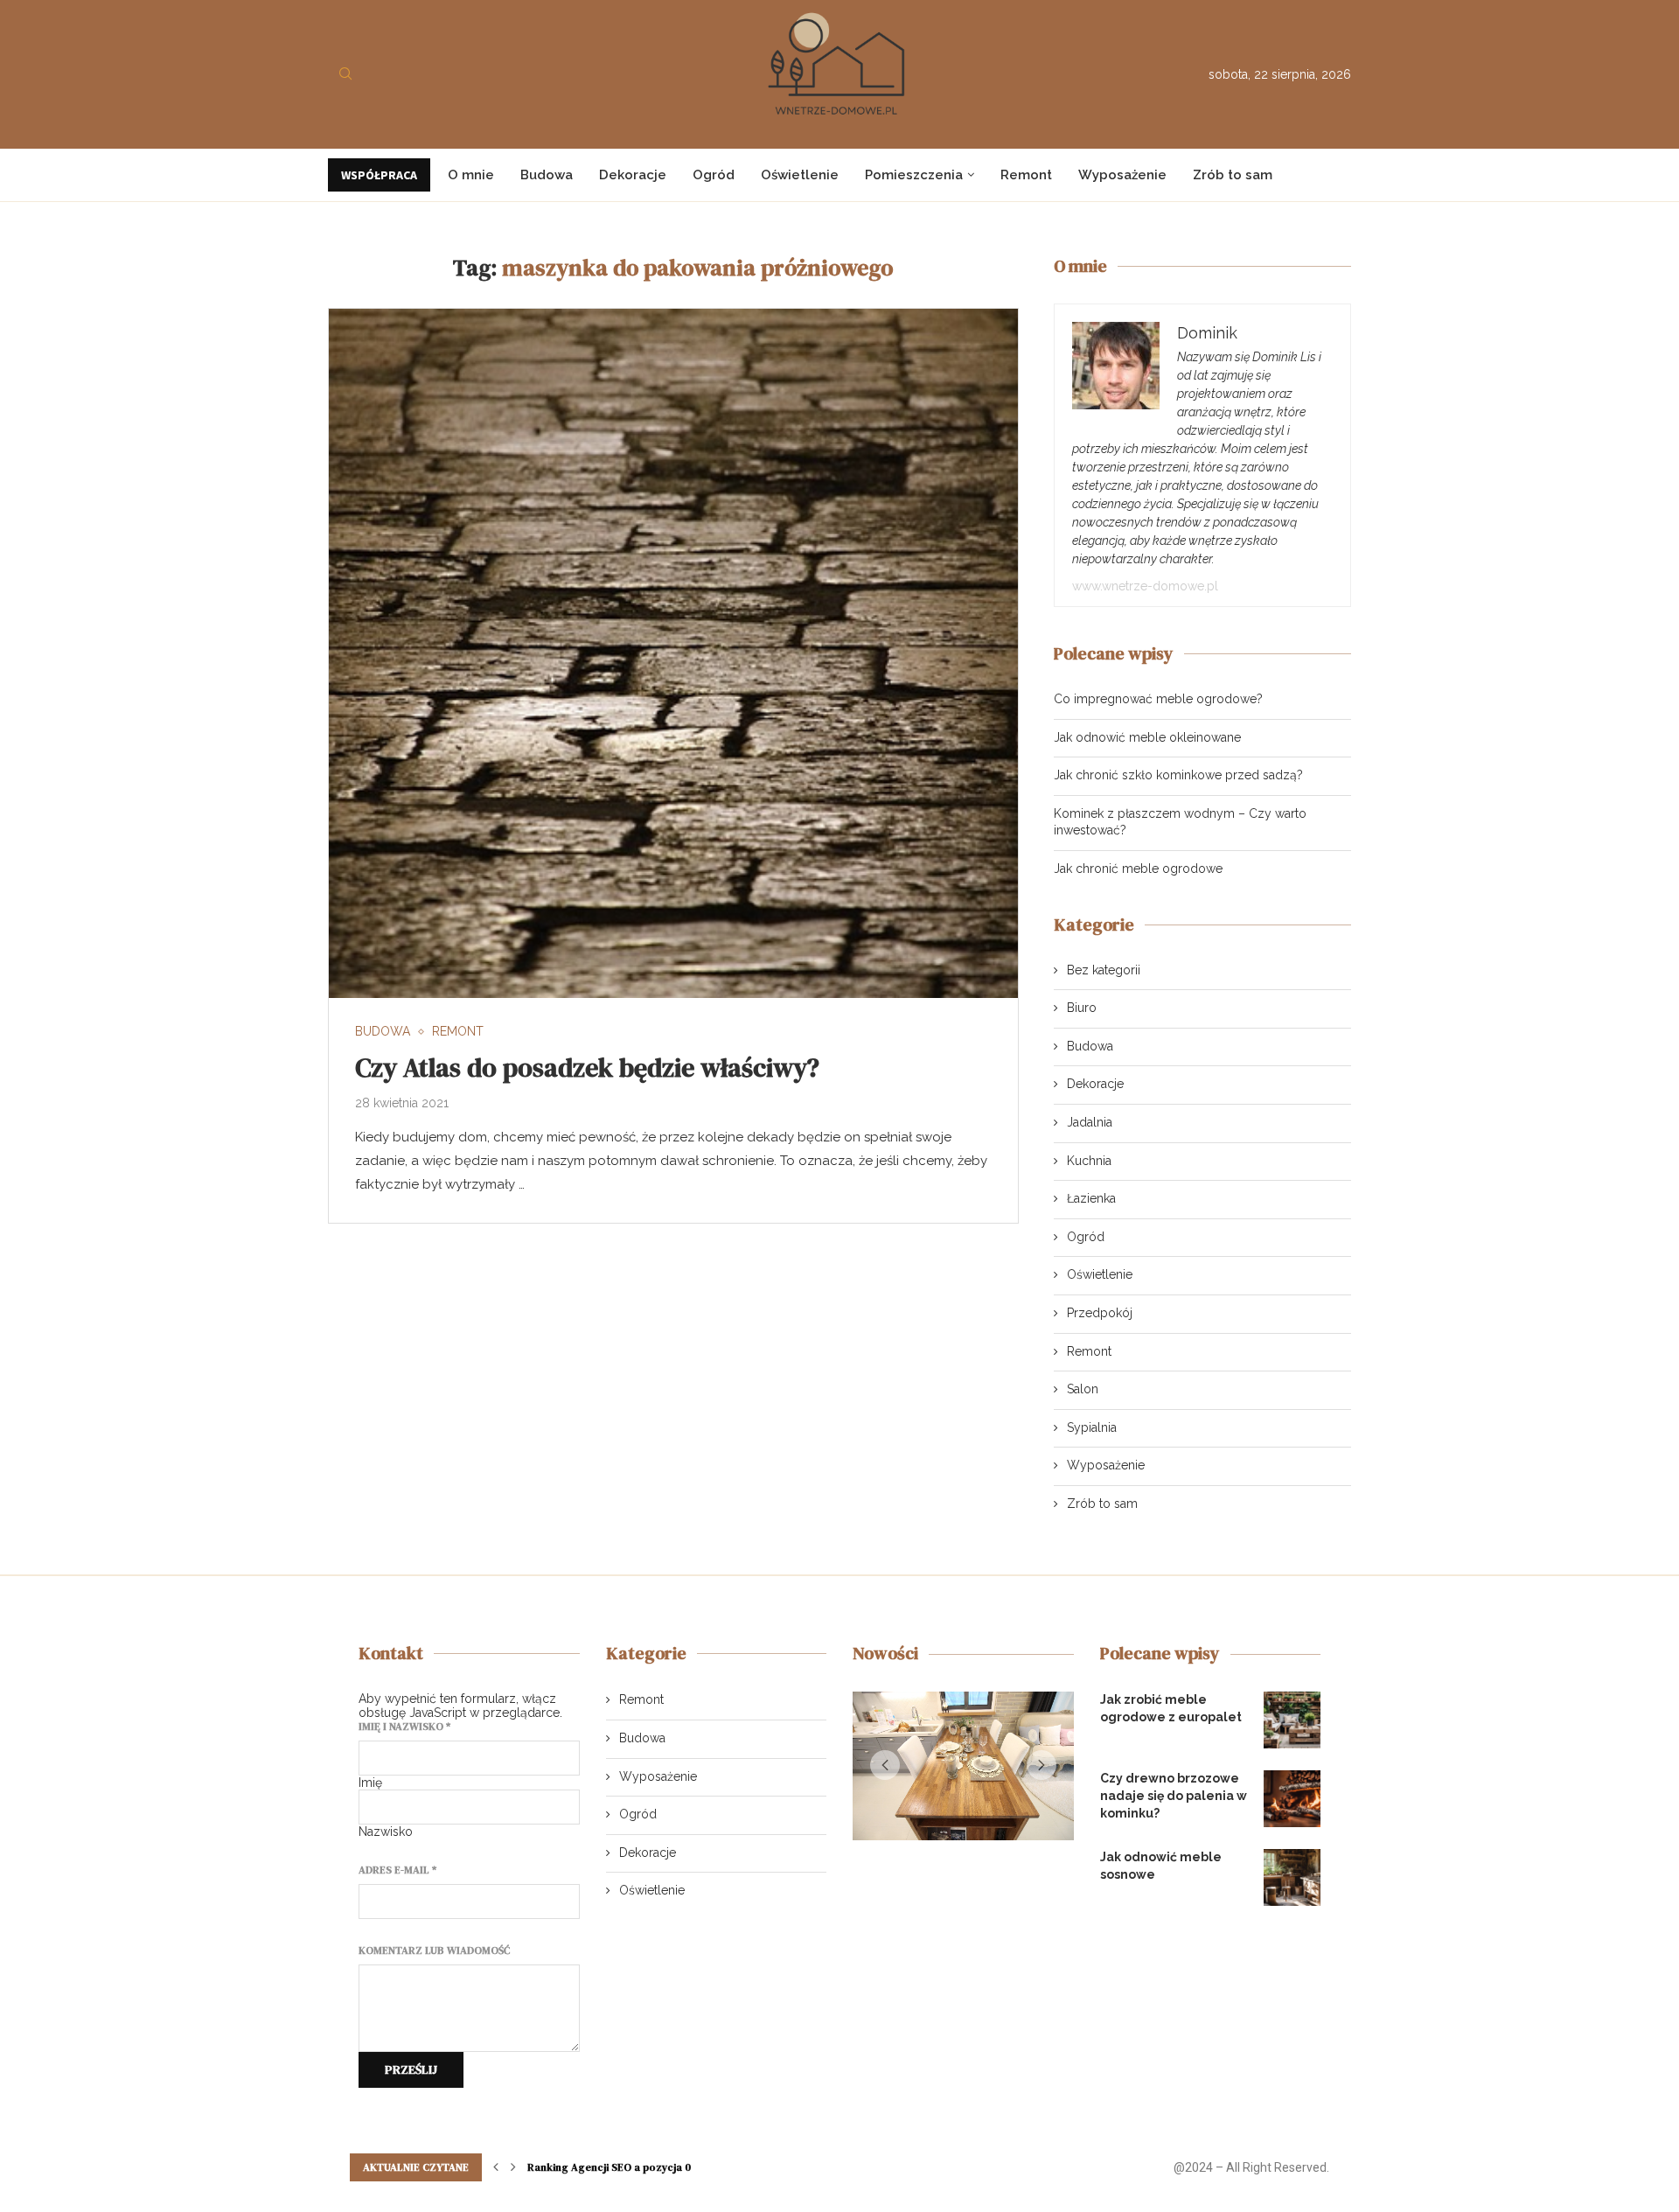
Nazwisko (386, 1832)
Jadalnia (1090, 1122)
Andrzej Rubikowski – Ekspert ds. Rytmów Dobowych (659, 2177)
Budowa (547, 175)
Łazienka (1091, 1198)
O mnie (471, 175)
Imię (370, 1783)
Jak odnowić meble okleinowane (1147, 737)
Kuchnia (1089, 1161)
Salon (1083, 1389)
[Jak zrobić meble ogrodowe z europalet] (1292, 1720)
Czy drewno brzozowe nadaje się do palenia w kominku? (1174, 1795)
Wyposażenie (1122, 175)
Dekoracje (633, 175)
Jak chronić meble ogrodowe (1138, 869)
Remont (1026, 175)
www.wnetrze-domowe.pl (1145, 586)
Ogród (714, 175)
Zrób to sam (1233, 175)
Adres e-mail (397, 1870)
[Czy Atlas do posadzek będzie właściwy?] (673, 653)
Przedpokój (1100, 1313)
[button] (885, 1769)
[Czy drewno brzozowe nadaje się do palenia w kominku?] (1292, 1799)
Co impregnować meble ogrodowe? (1158, 699)
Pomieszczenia (914, 175)
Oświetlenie (800, 175)
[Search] (345, 74)
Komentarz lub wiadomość (434, 1950)
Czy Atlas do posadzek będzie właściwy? (587, 1068)
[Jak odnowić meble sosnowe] (1292, 1877)
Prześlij (411, 2069)
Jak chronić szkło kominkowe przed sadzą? (1178, 775)
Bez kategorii (1104, 970)
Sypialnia (1092, 1427)
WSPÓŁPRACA (379, 175)
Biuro (1082, 1008)
